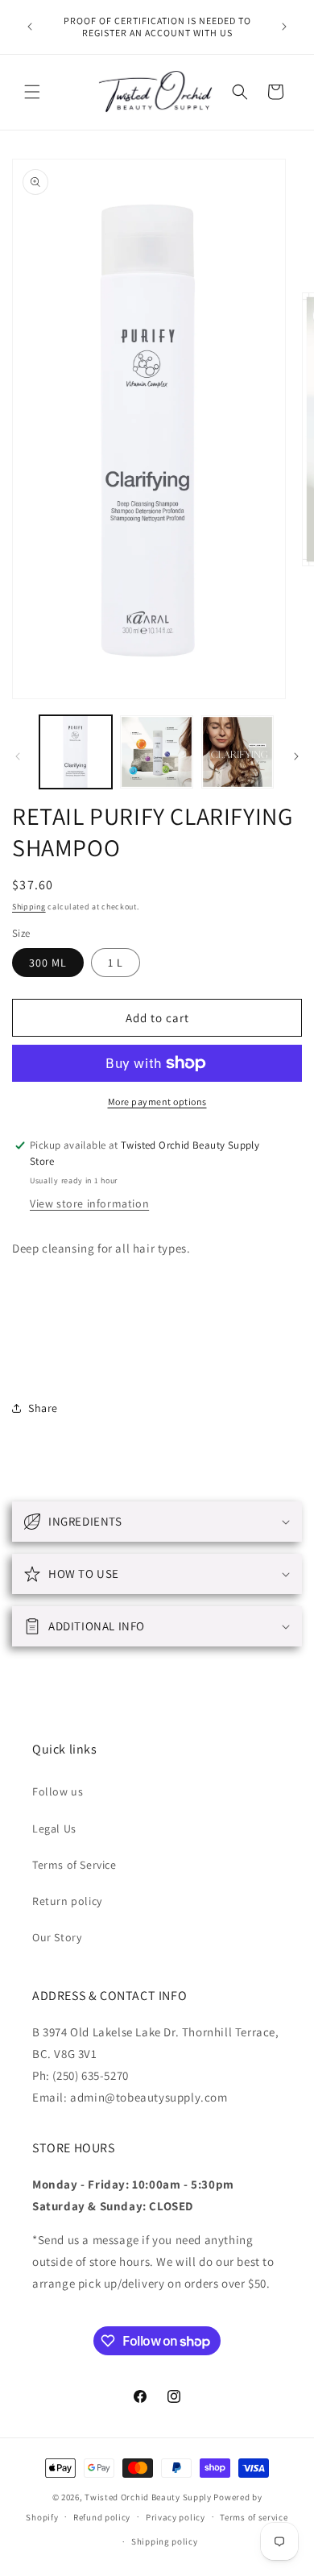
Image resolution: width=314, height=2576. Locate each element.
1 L (116, 963)
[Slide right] (296, 756)
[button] (32, 92)
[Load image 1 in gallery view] (76, 752)
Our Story (57, 1937)
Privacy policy (176, 2517)
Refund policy (102, 2517)
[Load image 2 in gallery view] (156, 752)
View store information (89, 1203)
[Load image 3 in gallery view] (238, 752)
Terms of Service (74, 1865)
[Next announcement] (284, 27)
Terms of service (254, 2517)
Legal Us (54, 1828)
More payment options (157, 1102)
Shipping (29, 907)
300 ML (48, 963)
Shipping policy (165, 2541)
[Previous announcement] (30, 27)
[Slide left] (18, 756)
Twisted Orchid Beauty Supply (148, 2497)
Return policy (67, 1901)
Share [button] (43, 1408)
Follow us (58, 1791)
